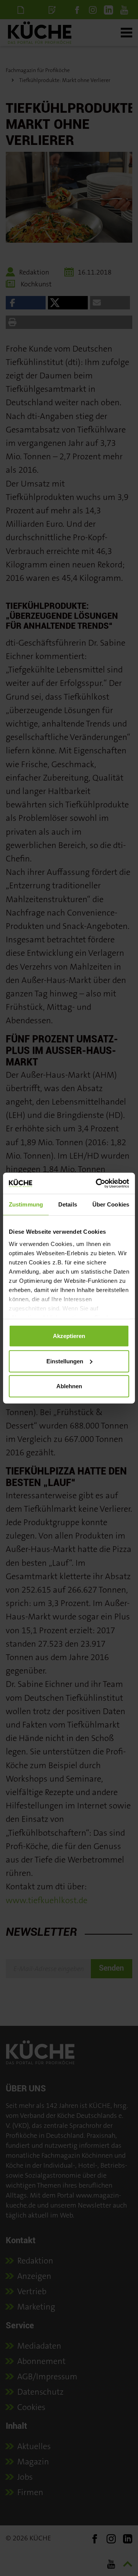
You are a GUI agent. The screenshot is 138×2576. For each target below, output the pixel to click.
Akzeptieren (69, 1336)
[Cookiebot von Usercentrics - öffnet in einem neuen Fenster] (97, 1183)
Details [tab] (68, 1204)
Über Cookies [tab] (111, 1204)
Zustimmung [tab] (26, 1204)
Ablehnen (69, 1386)
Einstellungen (65, 1361)
